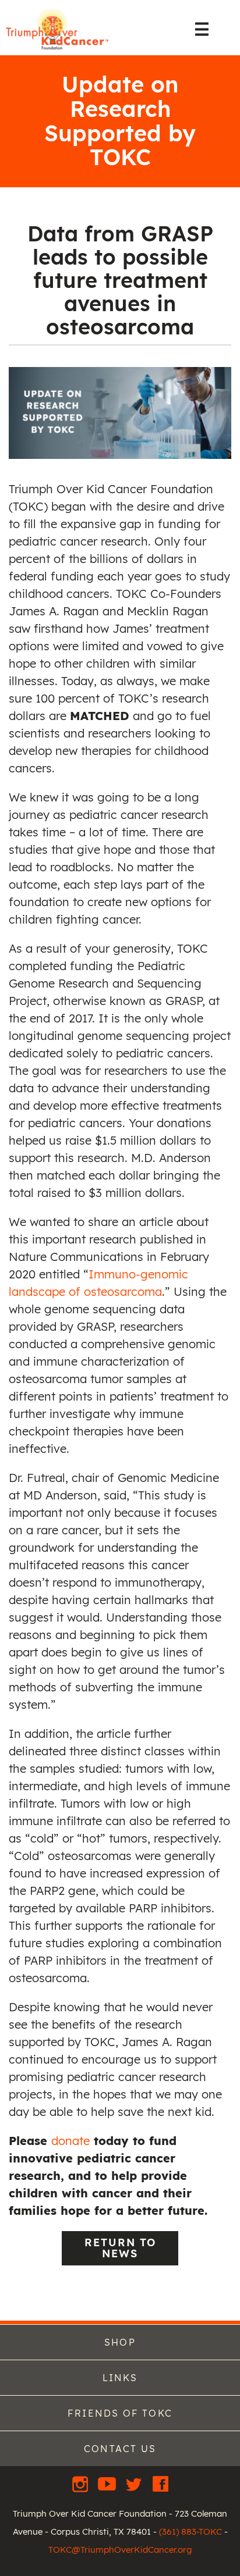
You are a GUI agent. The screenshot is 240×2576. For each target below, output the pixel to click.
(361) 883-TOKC (190, 2532)
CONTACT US (120, 2449)
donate (70, 2141)
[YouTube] (108, 2484)
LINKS (120, 2378)
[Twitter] (135, 2484)
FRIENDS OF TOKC (120, 2413)
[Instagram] (82, 2484)
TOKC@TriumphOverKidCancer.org (120, 2550)
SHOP (120, 2342)
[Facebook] (160, 2484)
